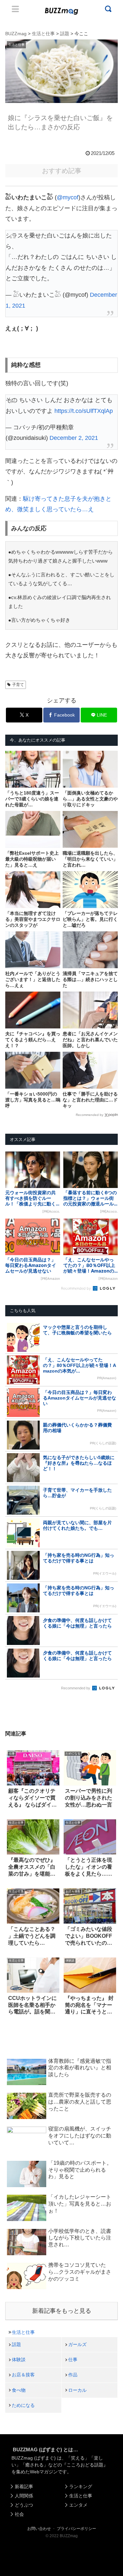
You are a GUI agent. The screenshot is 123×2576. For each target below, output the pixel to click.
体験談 (19, 2360)
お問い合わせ (39, 2529)
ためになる (23, 2405)
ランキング (81, 2487)
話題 (16, 2344)
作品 (73, 2375)
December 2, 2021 (74, 438)
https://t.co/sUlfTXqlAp (84, 411)
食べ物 (19, 2390)
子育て (18, 685)
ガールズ (77, 2344)
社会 (19, 2514)
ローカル (77, 2390)
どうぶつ (24, 2505)
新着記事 (24, 2487)
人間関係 (24, 2496)
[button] (11, 1652)
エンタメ (78, 2505)
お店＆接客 (23, 2375)
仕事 (73, 2360)
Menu (15, 9)
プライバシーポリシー (76, 2529)
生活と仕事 (23, 2332)
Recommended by (90, 1115)
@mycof (68, 197)
